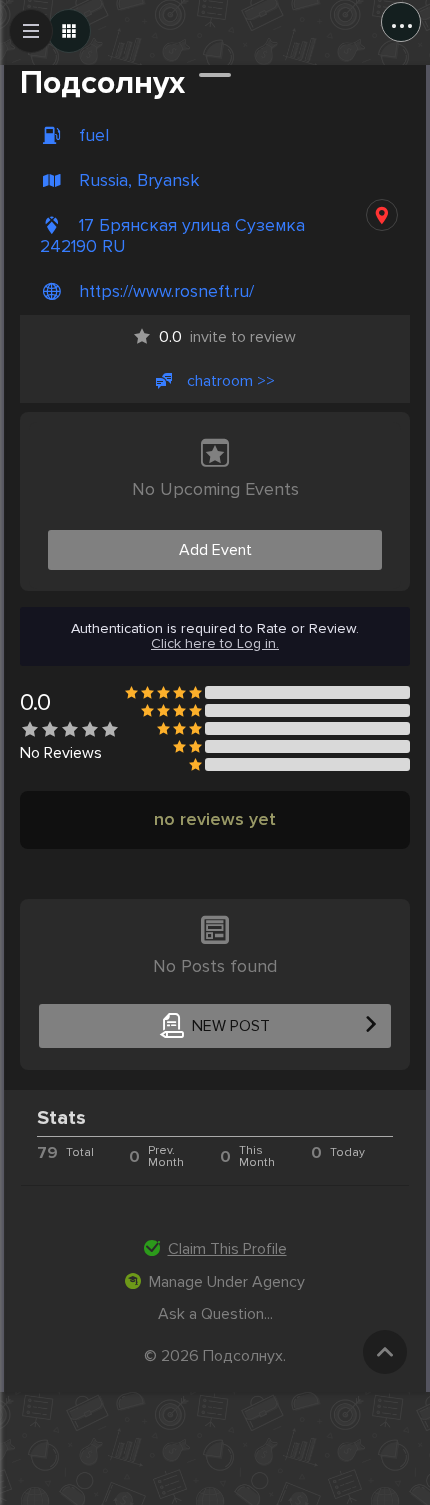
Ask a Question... (215, 1314)
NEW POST (231, 1026)
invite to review (227, 337)
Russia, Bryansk (139, 180)
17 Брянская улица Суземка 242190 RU (172, 236)
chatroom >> (231, 381)
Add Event (215, 550)
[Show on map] (382, 215)
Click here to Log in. (215, 644)
